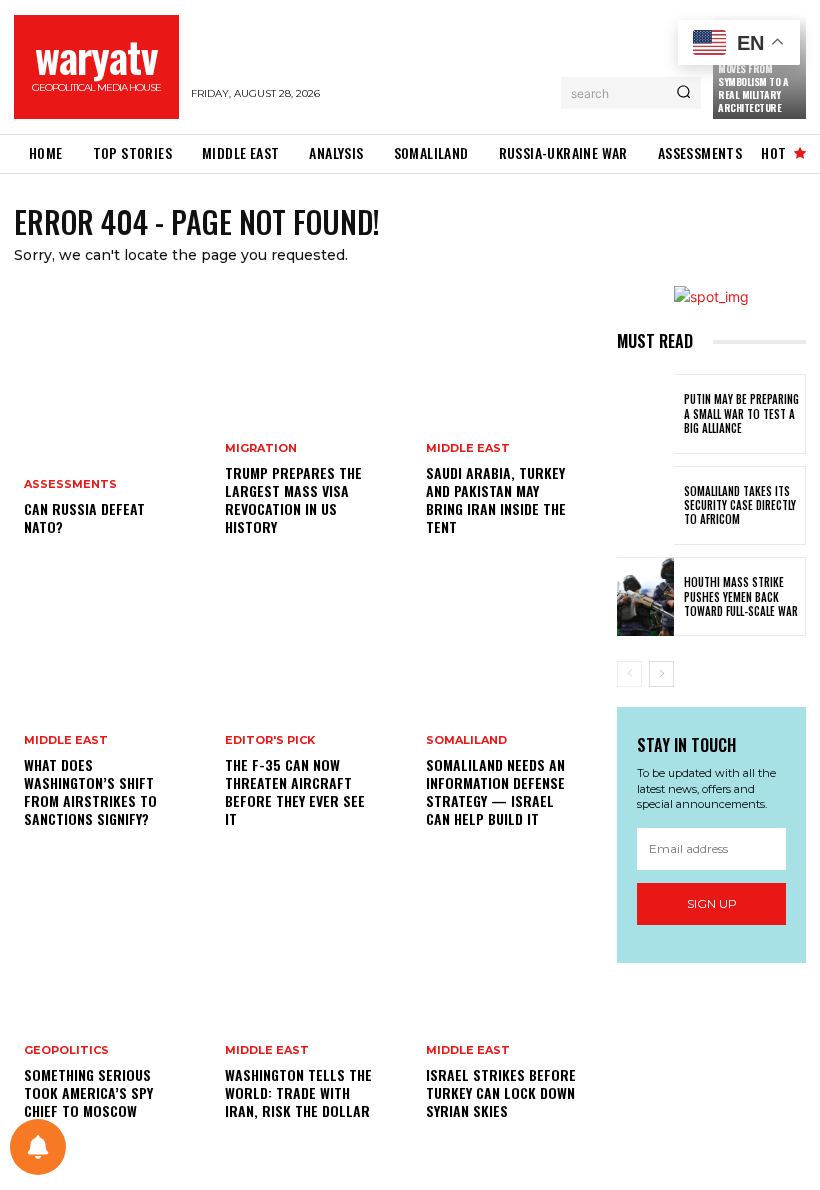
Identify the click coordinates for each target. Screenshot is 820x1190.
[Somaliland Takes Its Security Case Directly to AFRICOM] (645, 505)
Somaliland (466, 740)
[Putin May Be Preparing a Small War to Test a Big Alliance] (645, 413)
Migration (261, 448)
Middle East (66, 740)
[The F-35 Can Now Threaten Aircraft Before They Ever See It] (309, 718)
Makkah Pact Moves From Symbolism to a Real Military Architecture (753, 81)
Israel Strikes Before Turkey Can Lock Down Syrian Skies (501, 1092)
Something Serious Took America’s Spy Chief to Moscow (88, 1092)
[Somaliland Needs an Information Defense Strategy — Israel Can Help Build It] (510, 718)
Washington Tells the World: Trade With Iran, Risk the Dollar (298, 1092)
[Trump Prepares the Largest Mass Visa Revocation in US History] (309, 426)
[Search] (683, 93)
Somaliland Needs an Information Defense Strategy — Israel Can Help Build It (495, 792)
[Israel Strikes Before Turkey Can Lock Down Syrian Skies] (510, 1010)
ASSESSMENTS (70, 484)
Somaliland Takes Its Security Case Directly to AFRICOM (740, 505)
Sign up (712, 903)
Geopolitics (66, 1050)
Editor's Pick (270, 740)
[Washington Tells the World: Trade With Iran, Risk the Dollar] (309, 1010)
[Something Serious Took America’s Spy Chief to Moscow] (108, 1010)
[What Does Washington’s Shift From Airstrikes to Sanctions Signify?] (108, 718)
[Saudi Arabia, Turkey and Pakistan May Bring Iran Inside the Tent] (510, 426)
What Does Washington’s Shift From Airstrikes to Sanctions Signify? (90, 792)
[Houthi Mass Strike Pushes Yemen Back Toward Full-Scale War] (645, 596)
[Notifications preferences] (38, 1147)
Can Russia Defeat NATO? (84, 517)
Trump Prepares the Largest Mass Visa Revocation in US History (293, 500)
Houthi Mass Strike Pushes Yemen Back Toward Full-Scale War (741, 596)
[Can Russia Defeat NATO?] (108, 426)
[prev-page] (629, 674)
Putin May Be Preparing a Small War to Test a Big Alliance (741, 413)
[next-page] (661, 674)
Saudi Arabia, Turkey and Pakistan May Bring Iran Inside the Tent (496, 500)
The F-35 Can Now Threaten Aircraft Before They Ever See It (295, 792)
